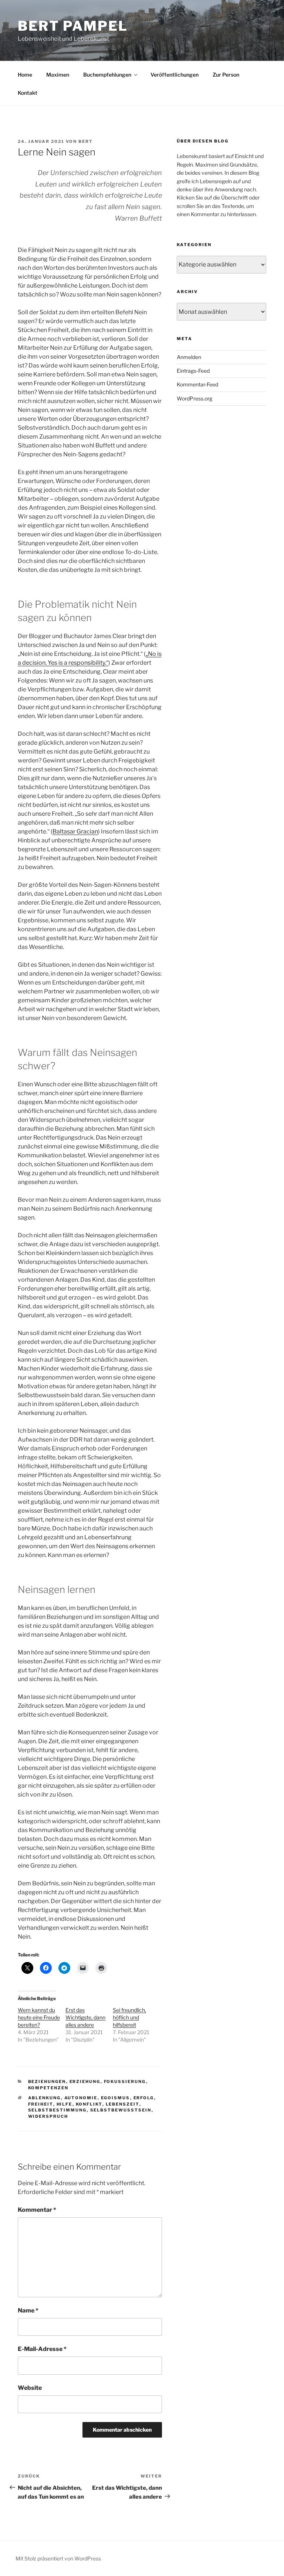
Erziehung (85, 2082)
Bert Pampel (73, 26)
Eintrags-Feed (193, 371)
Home (25, 75)
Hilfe (65, 2104)
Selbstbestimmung (58, 2110)
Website (30, 2388)
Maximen (58, 75)
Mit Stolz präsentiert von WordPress (58, 2558)
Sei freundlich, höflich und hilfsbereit (129, 2017)
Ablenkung (45, 2098)
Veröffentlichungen (175, 75)
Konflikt (89, 2104)
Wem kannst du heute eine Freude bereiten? (39, 2017)
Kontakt (28, 93)
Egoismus (116, 2098)
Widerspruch (48, 2116)
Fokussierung (125, 2082)
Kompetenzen (48, 2088)
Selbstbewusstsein (121, 2110)
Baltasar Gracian (75, 831)
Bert (86, 141)
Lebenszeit (123, 2104)
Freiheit (41, 2104)
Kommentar (37, 2210)
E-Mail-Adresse (42, 2349)
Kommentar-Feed (197, 384)
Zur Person (226, 75)
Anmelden (189, 357)
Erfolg (144, 2098)
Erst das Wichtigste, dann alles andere (85, 2017)
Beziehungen (47, 2082)
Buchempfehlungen (107, 75)
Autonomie (81, 2098)
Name (28, 2310)
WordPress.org (195, 398)
